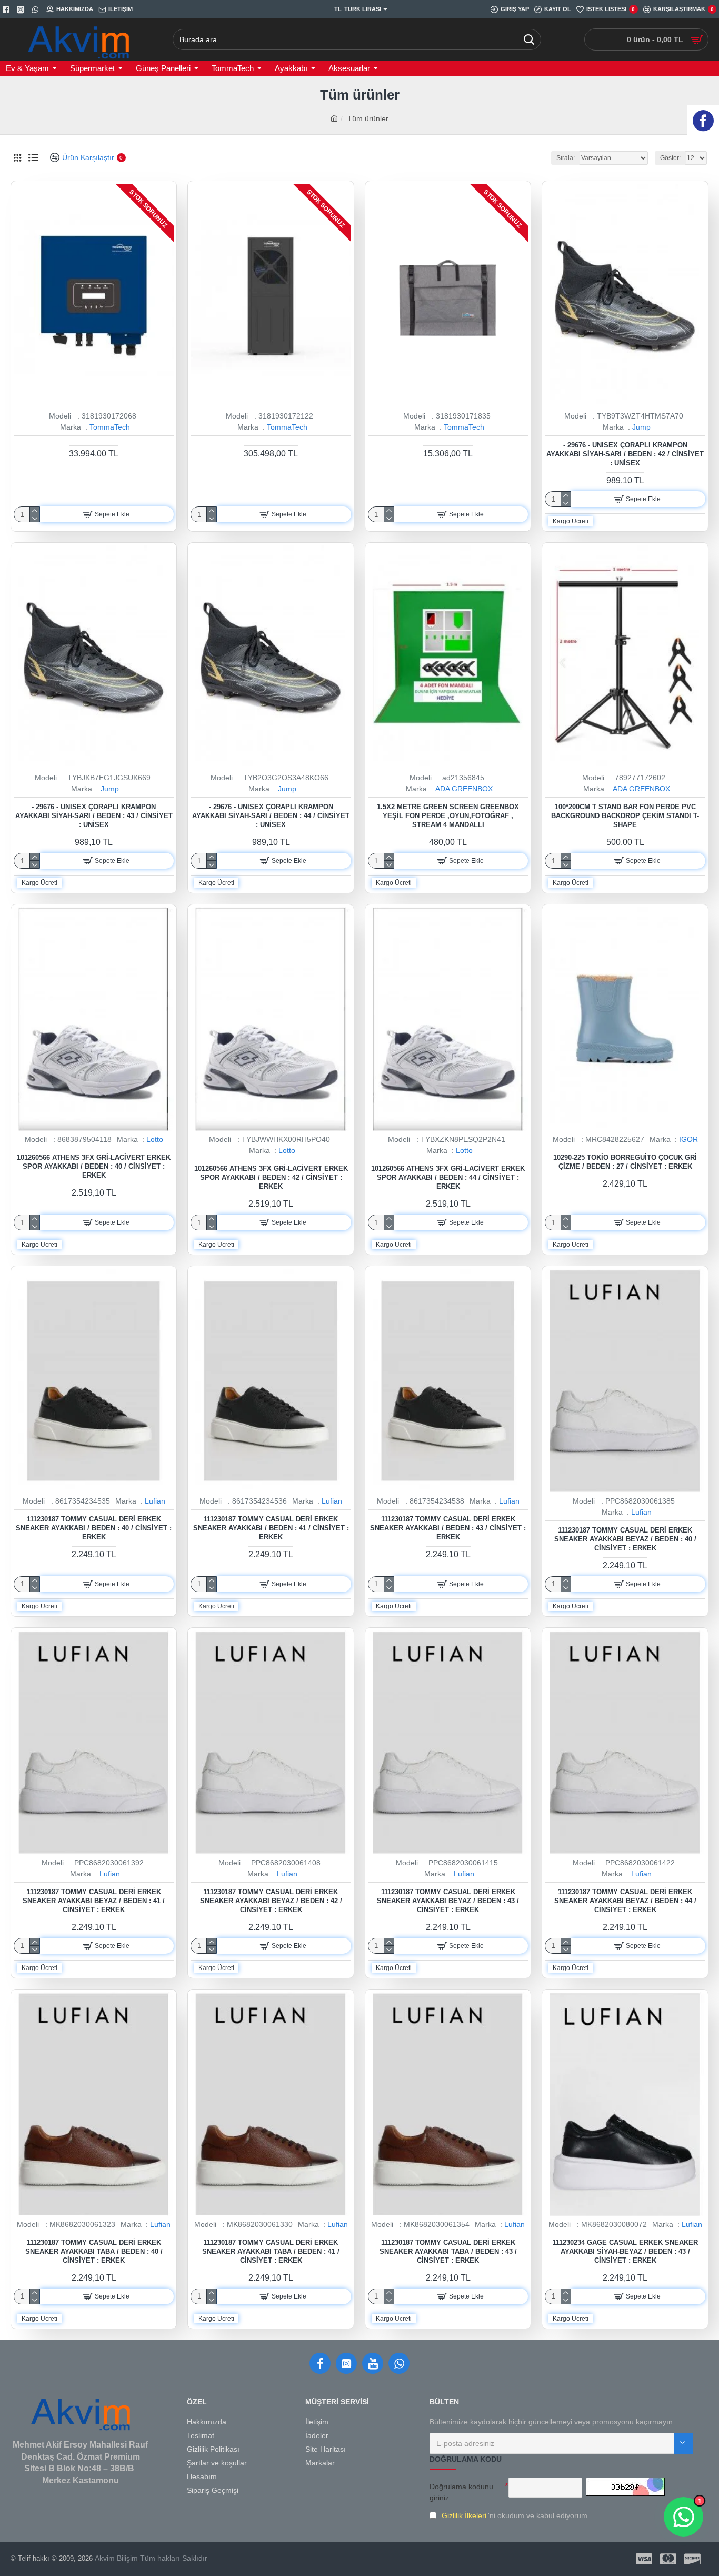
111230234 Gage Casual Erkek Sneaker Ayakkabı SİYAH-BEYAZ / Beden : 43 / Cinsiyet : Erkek (625, 2251)
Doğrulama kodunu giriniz (461, 2492)
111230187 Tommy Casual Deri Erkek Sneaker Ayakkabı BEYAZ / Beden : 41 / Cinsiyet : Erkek (94, 1901)
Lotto (155, 1139)
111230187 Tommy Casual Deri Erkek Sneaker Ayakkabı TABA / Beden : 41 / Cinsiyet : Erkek (271, 2251)
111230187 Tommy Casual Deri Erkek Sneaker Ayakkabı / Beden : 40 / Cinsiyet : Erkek (94, 1528)
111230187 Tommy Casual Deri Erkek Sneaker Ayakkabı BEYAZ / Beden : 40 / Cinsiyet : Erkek (625, 1539)
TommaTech (110, 427)
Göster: (670, 158)
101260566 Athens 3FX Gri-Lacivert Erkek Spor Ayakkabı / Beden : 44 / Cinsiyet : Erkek (448, 1177)
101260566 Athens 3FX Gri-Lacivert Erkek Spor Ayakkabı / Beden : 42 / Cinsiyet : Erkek (271, 1177)
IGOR (688, 1139)
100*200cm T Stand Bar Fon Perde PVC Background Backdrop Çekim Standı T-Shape (625, 816)
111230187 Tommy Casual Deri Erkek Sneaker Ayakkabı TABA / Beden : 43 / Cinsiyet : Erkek (448, 2251)
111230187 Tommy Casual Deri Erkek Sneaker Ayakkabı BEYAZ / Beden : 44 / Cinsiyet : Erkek (625, 1901)
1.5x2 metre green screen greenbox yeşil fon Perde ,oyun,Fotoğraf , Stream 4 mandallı (448, 816)
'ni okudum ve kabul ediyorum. (516, 2515)
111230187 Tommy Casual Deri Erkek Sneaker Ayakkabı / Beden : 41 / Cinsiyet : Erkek (271, 1528)
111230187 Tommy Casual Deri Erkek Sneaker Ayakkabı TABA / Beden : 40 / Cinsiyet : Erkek (94, 2251)
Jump (641, 427)
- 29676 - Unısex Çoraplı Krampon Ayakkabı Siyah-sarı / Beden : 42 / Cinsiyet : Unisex (625, 454)
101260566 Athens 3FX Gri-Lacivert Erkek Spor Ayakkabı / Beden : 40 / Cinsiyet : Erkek (94, 1166)
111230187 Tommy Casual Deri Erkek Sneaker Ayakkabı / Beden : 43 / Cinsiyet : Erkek (448, 1528)
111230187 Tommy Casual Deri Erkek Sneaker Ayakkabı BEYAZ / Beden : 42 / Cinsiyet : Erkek (271, 1901)
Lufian (155, 1501)
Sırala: (566, 158)
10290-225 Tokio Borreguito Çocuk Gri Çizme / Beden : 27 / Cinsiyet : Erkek (625, 1162)
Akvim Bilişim (115, 2558)
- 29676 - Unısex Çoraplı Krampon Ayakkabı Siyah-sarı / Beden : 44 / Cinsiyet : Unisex (271, 816)
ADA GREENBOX (464, 789)
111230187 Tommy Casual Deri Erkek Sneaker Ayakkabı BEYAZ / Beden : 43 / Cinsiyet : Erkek (448, 1901)
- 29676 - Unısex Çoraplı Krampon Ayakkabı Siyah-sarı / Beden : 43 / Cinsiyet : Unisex (94, 816)
